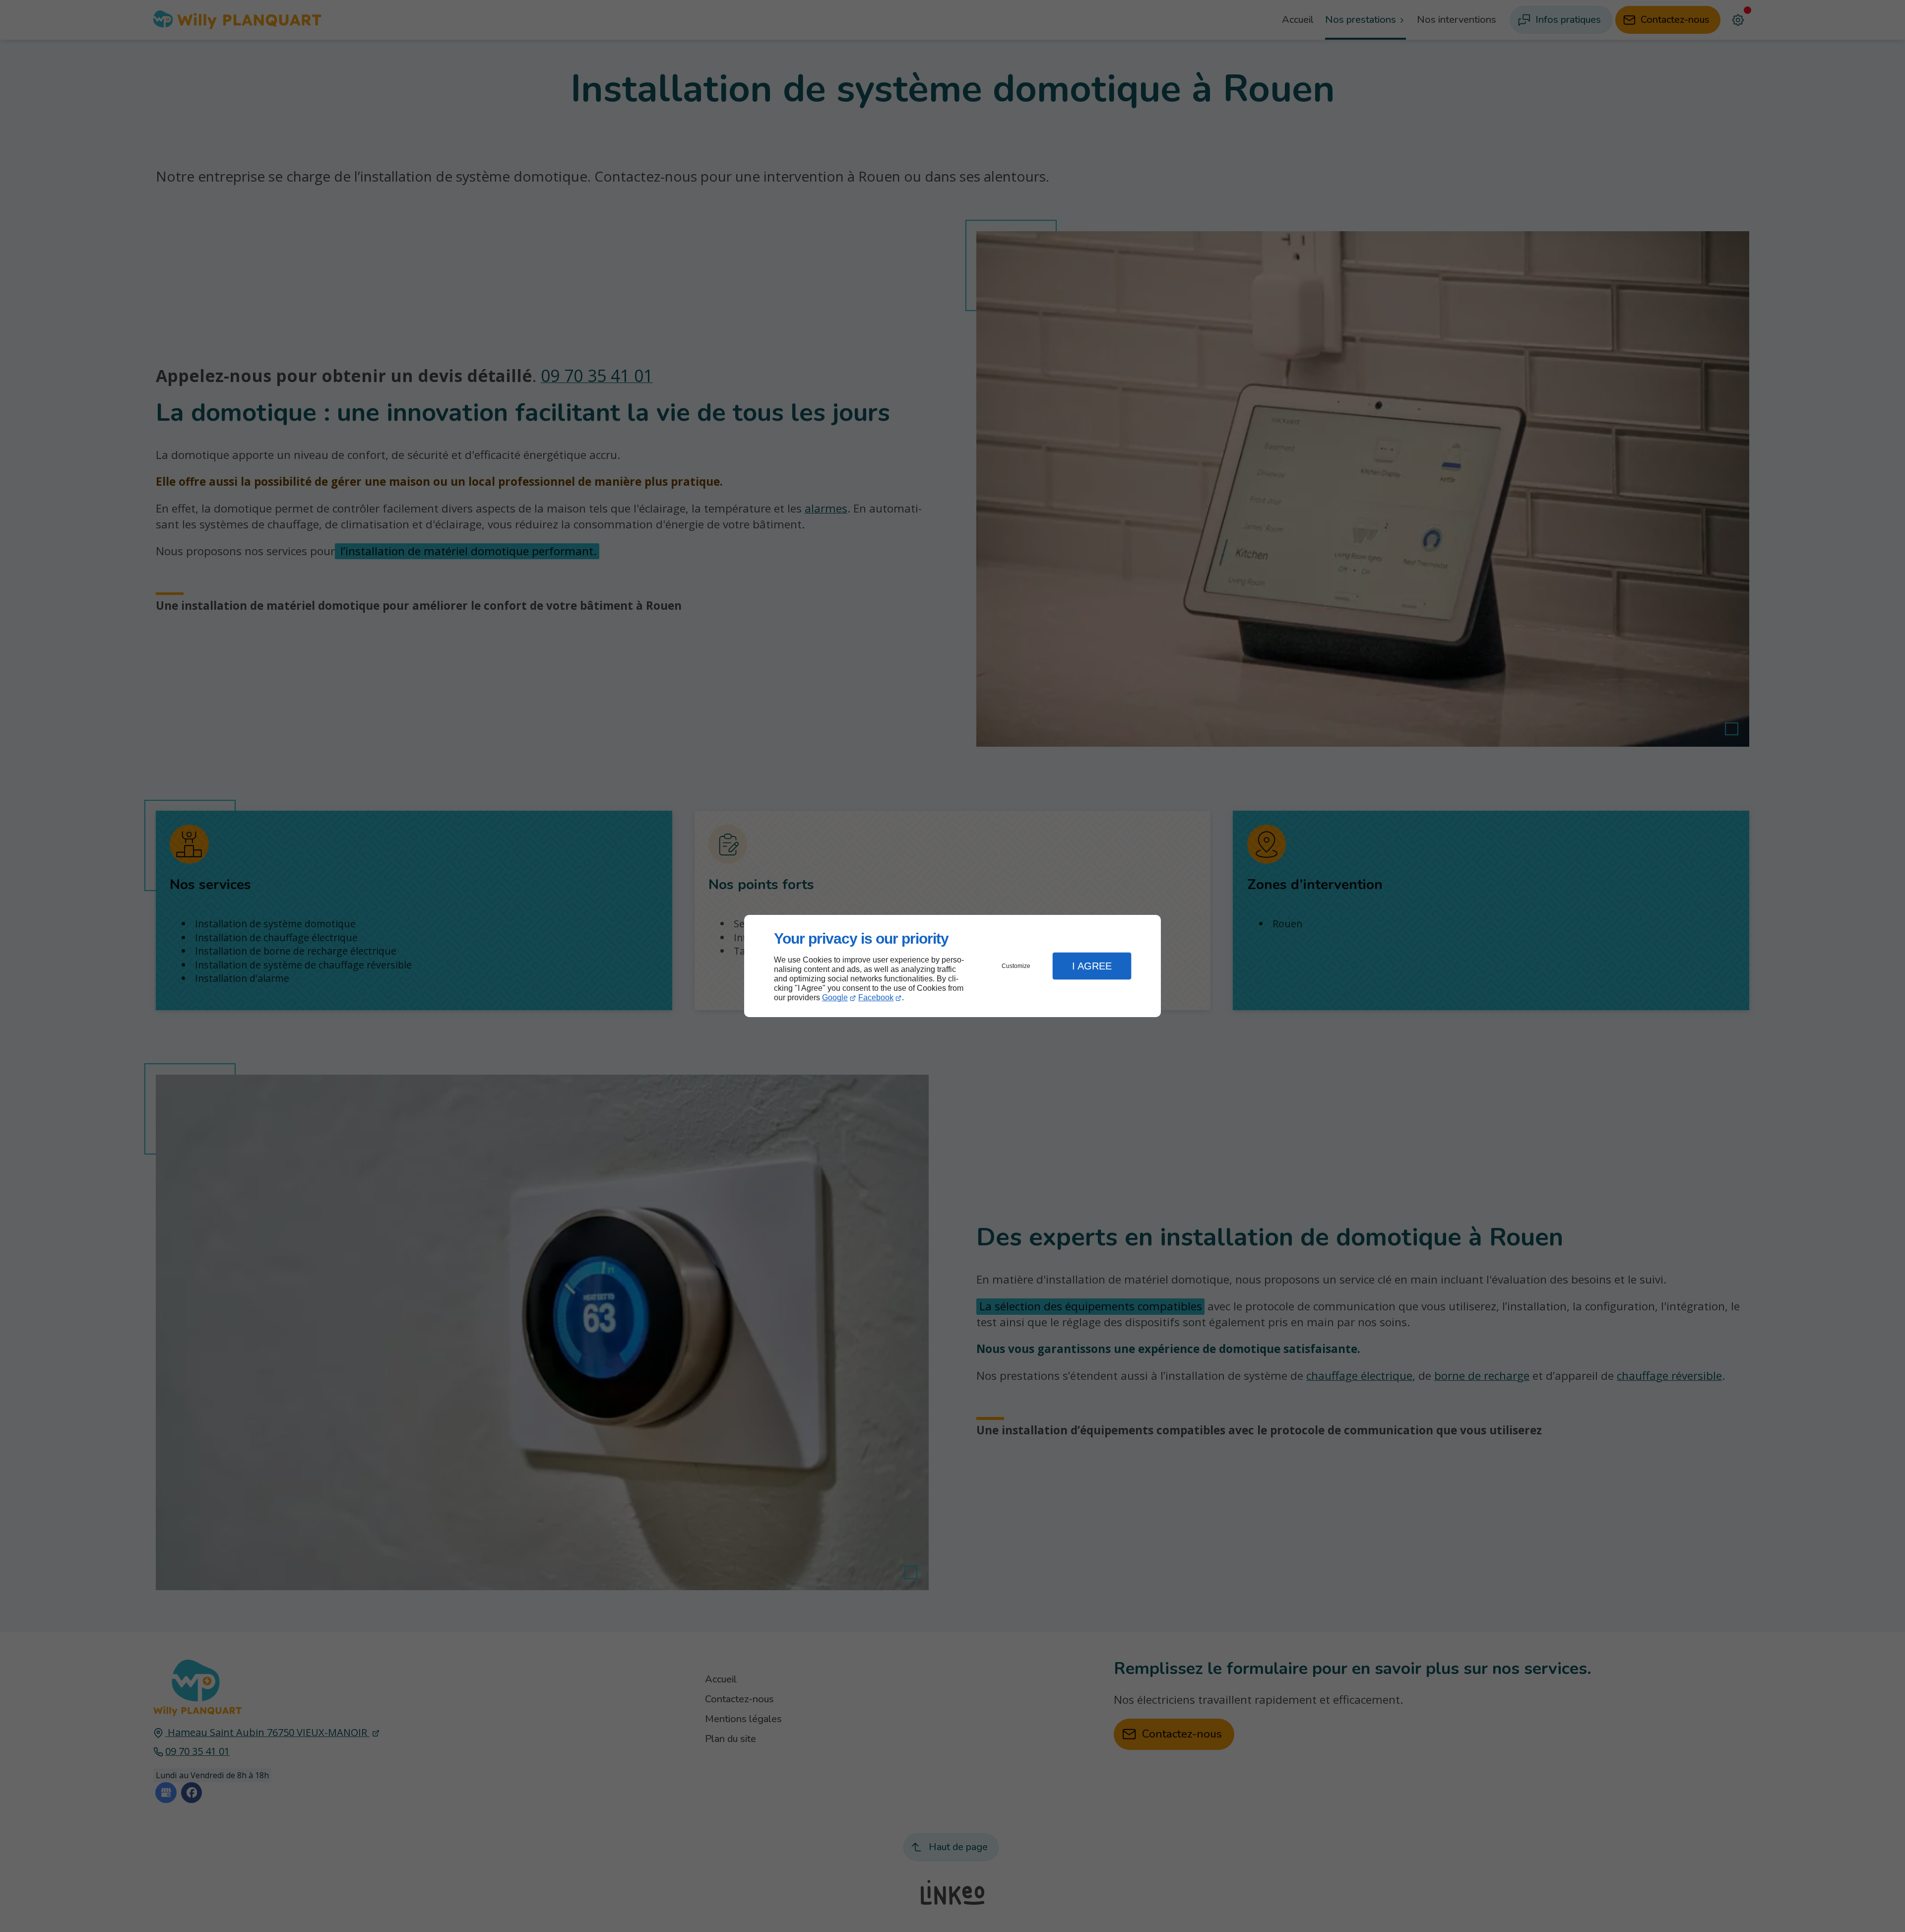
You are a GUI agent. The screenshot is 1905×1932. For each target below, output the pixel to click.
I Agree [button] (1092, 966)
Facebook (876, 998)
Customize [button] (1016, 966)
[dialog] (952, 966)
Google (835, 998)
